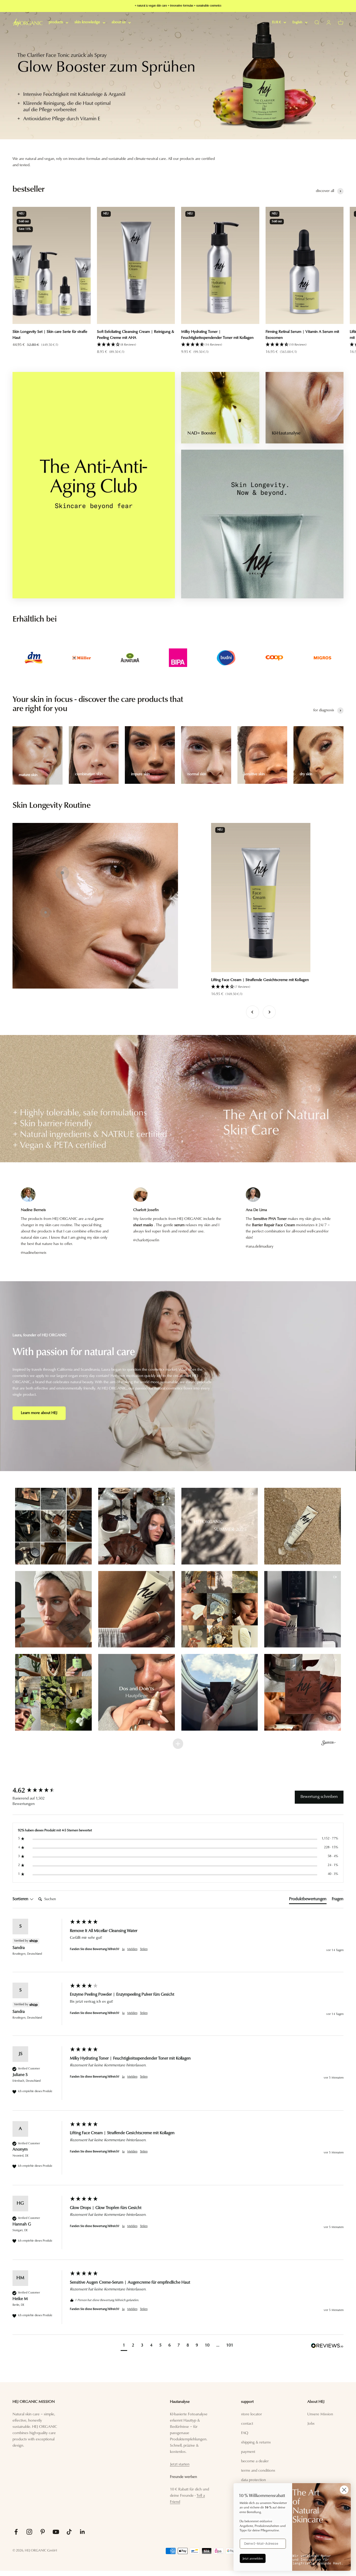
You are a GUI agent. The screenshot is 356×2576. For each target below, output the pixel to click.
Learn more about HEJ (39, 1413)
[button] (136, 345)
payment (248, 2452)
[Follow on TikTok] (69, 2532)
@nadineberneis (34, 1253)
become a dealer (255, 2461)
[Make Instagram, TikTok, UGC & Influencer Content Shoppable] (329, 1744)
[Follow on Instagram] (29, 2532)
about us (119, 22)
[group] (178, 76)
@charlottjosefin (146, 1240)
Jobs (311, 2424)
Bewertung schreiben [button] (319, 1797)
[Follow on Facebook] (16, 2532)
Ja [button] (123, 1949)
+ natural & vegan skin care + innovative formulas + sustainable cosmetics (178, 6)
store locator (251, 2414)
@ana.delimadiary (260, 1247)
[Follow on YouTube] (56, 2532)
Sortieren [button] (21, 1899)
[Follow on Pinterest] (43, 2532)
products (56, 22)
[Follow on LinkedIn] (82, 2532)
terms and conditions (258, 2471)
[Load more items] (178, 1744)
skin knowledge (87, 22)
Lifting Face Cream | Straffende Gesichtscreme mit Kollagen (260, 980)
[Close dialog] (344, 2490)
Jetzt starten (180, 2464)
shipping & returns (256, 2443)
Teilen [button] (144, 1949)
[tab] (308, 1900)
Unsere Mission (320, 2414)
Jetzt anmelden (253, 2558)
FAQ (245, 2433)
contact (247, 2424)
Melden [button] (132, 1949)
